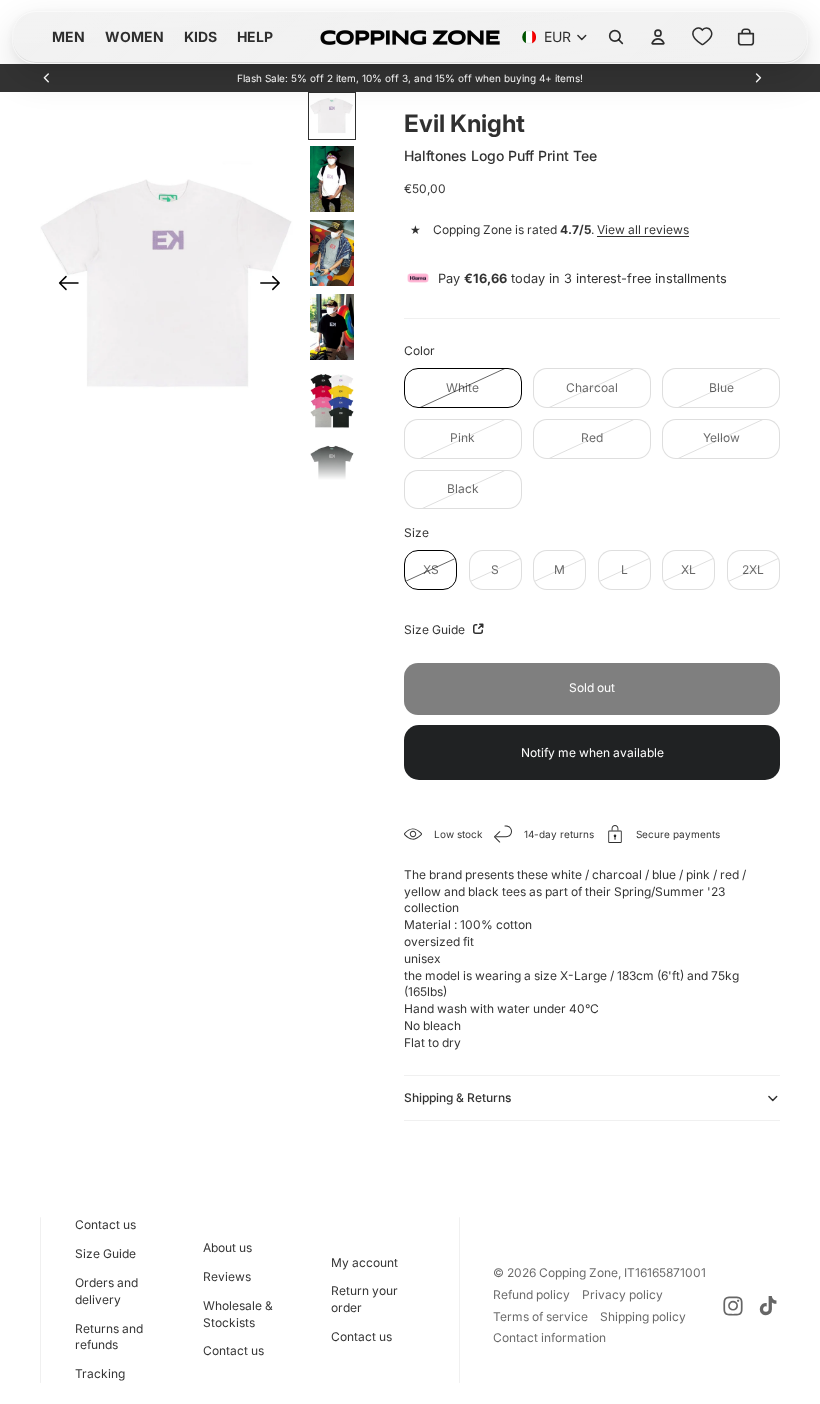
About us (227, 1247)
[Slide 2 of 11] (332, 179)
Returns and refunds (109, 1337)
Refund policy (531, 1294)
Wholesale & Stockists (238, 1314)
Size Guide (436, 629)
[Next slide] (758, 78)
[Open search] (616, 37)
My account (364, 1262)
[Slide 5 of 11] (332, 401)
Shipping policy (643, 1316)
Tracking (100, 1373)
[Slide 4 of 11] (332, 327)
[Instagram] (733, 1306)
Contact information (549, 1337)
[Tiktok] (768, 1306)
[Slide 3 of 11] (332, 253)
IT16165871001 (665, 1272)
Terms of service (540, 1316)
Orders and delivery (106, 1291)
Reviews (227, 1276)
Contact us (105, 1224)
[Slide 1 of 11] (332, 116)
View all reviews (643, 229)
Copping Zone (578, 1272)
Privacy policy (622, 1294)
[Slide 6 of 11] (332, 464)
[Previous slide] (47, 78)
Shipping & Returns (457, 1097)
